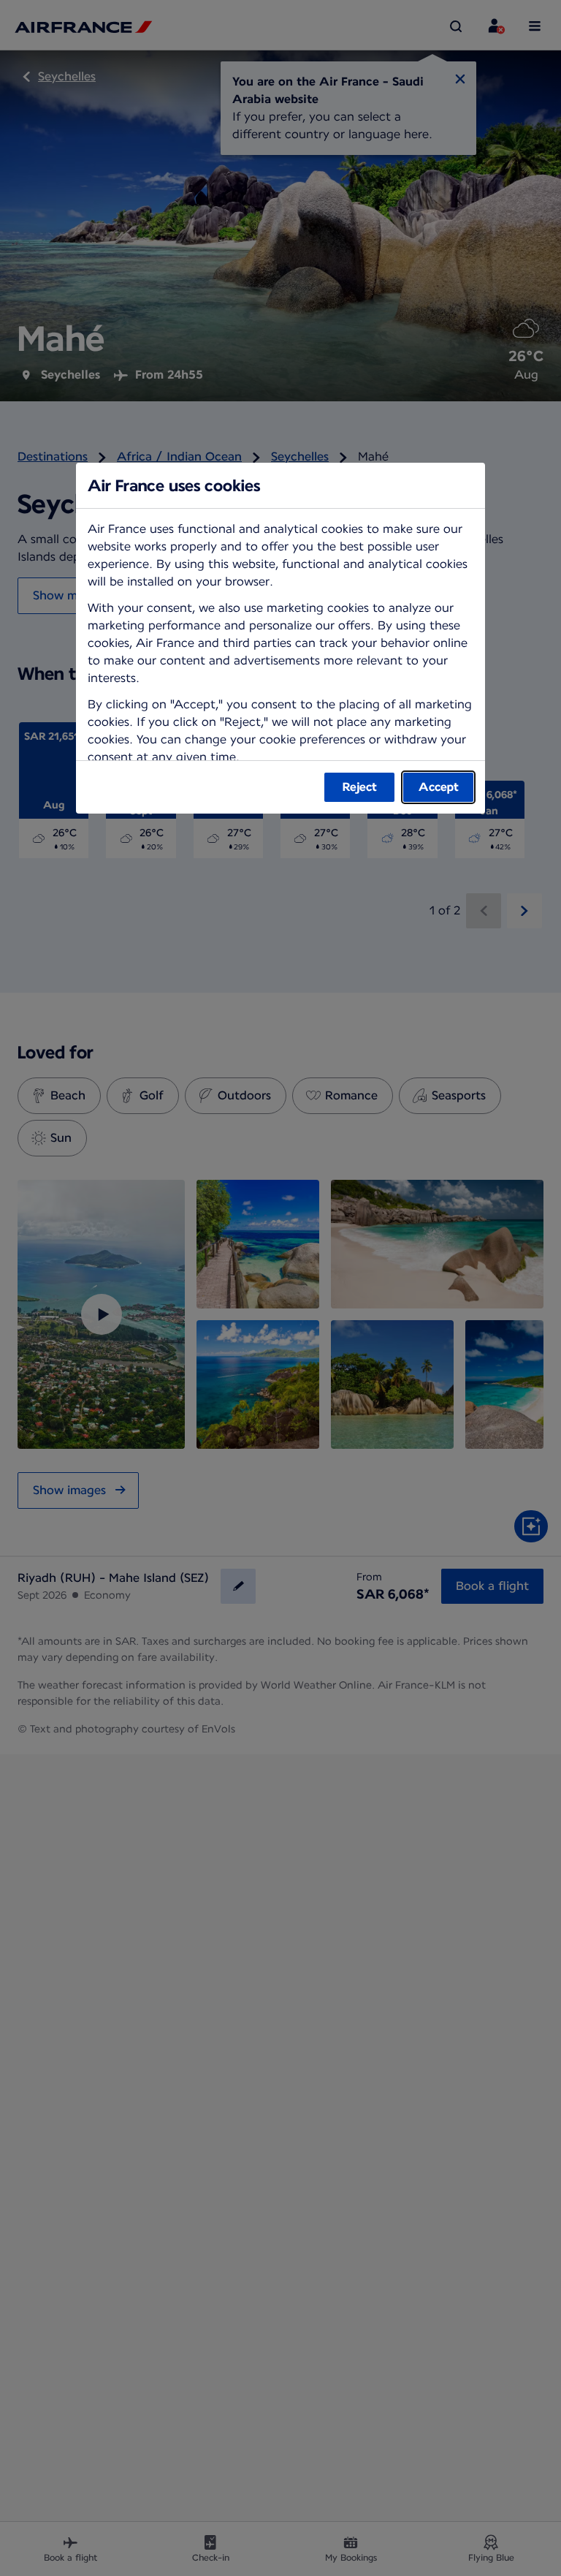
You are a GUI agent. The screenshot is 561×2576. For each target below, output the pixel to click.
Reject (360, 787)
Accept (439, 787)
